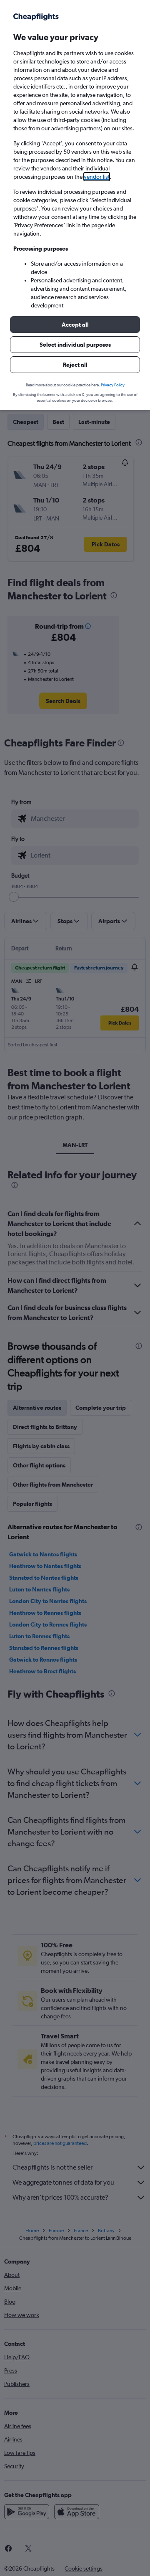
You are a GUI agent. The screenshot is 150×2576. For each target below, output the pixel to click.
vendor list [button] (97, 177)
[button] (75, 325)
